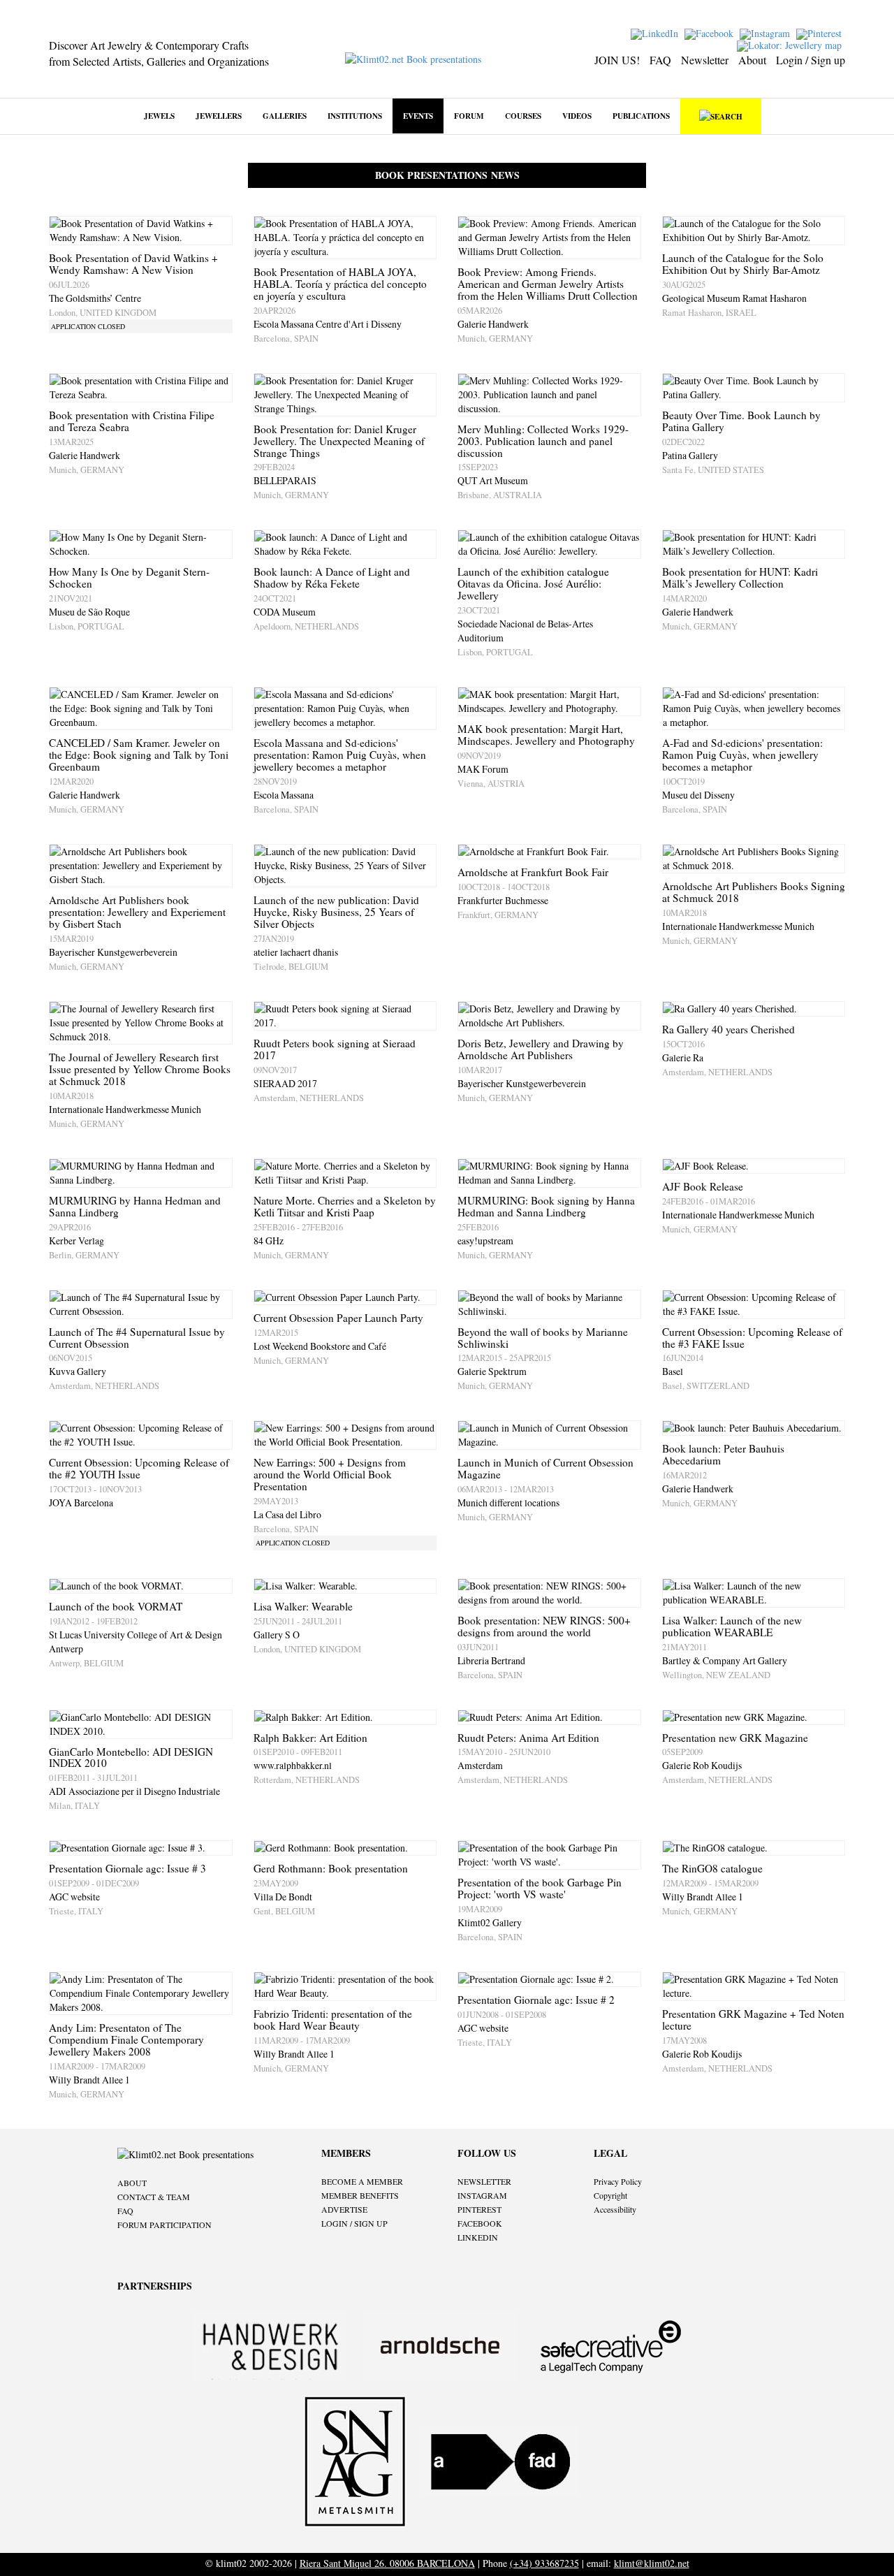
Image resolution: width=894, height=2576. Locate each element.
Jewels (159, 116)
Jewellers (219, 116)
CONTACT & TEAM (154, 2197)
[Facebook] (711, 32)
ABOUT (132, 2183)
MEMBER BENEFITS (360, 2195)
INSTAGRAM (482, 2195)
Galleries (285, 116)
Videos (577, 116)
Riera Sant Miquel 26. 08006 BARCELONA (387, 2563)
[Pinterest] (821, 32)
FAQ (660, 60)
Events (418, 116)
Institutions (355, 116)
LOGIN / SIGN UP (354, 2223)
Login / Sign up (811, 60)
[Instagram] (767, 32)
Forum (469, 116)
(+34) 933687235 (544, 2563)
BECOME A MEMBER (362, 2181)
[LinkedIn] (656, 32)
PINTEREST (479, 2209)
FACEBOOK (480, 2223)
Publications (641, 116)
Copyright (610, 2195)
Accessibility (615, 2209)
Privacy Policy (618, 2181)
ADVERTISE (344, 2209)
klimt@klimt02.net (652, 2563)
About (752, 60)
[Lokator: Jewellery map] (791, 44)
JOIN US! (617, 60)
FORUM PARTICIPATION (164, 2225)
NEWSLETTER (484, 2181)
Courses (523, 116)
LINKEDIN (478, 2237)
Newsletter (705, 60)
